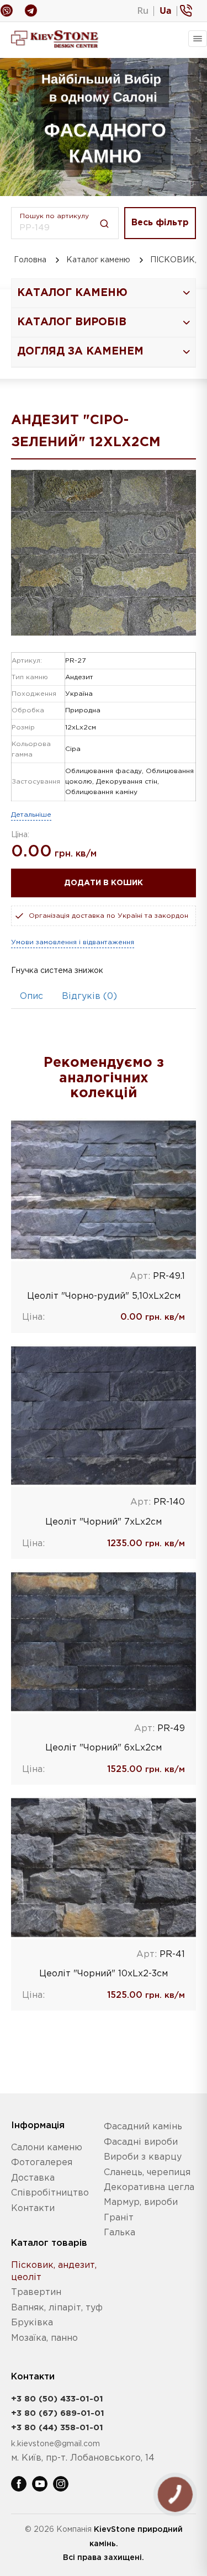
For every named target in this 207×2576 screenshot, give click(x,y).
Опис (31, 996)
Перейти (104, 1189)
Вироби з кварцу (143, 2157)
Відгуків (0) (89, 996)
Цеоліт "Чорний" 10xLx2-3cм (104, 1974)
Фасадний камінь (143, 2127)
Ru (143, 10)
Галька (120, 2233)
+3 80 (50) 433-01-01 (57, 2399)
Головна (30, 260)
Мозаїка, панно (44, 2338)
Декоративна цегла (149, 2188)
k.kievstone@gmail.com (55, 2444)
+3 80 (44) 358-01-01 (57, 2428)
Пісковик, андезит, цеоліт (54, 2271)
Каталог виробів (72, 322)
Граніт (119, 2218)
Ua (166, 10)
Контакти (33, 2209)
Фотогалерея (42, 2163)
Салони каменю (47, 2148)
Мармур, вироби (141, 2202)
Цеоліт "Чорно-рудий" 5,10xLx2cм (104, 1296)
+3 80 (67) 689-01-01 (58, 2413)
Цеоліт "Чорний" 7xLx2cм (104, 1522)
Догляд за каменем (80, 351)
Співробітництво (50, 2193)
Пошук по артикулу (54, 216)
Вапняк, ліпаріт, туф (57, 2308)
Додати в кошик (104, 883)
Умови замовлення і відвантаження (73, 942)
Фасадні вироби (141, 2142)
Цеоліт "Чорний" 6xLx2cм (104, 1748)
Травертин (36, 2292)
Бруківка (32, 2323)
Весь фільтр (160, 223)
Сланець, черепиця (147, 2173)
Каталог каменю (98, 260)
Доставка (33, 2178)
